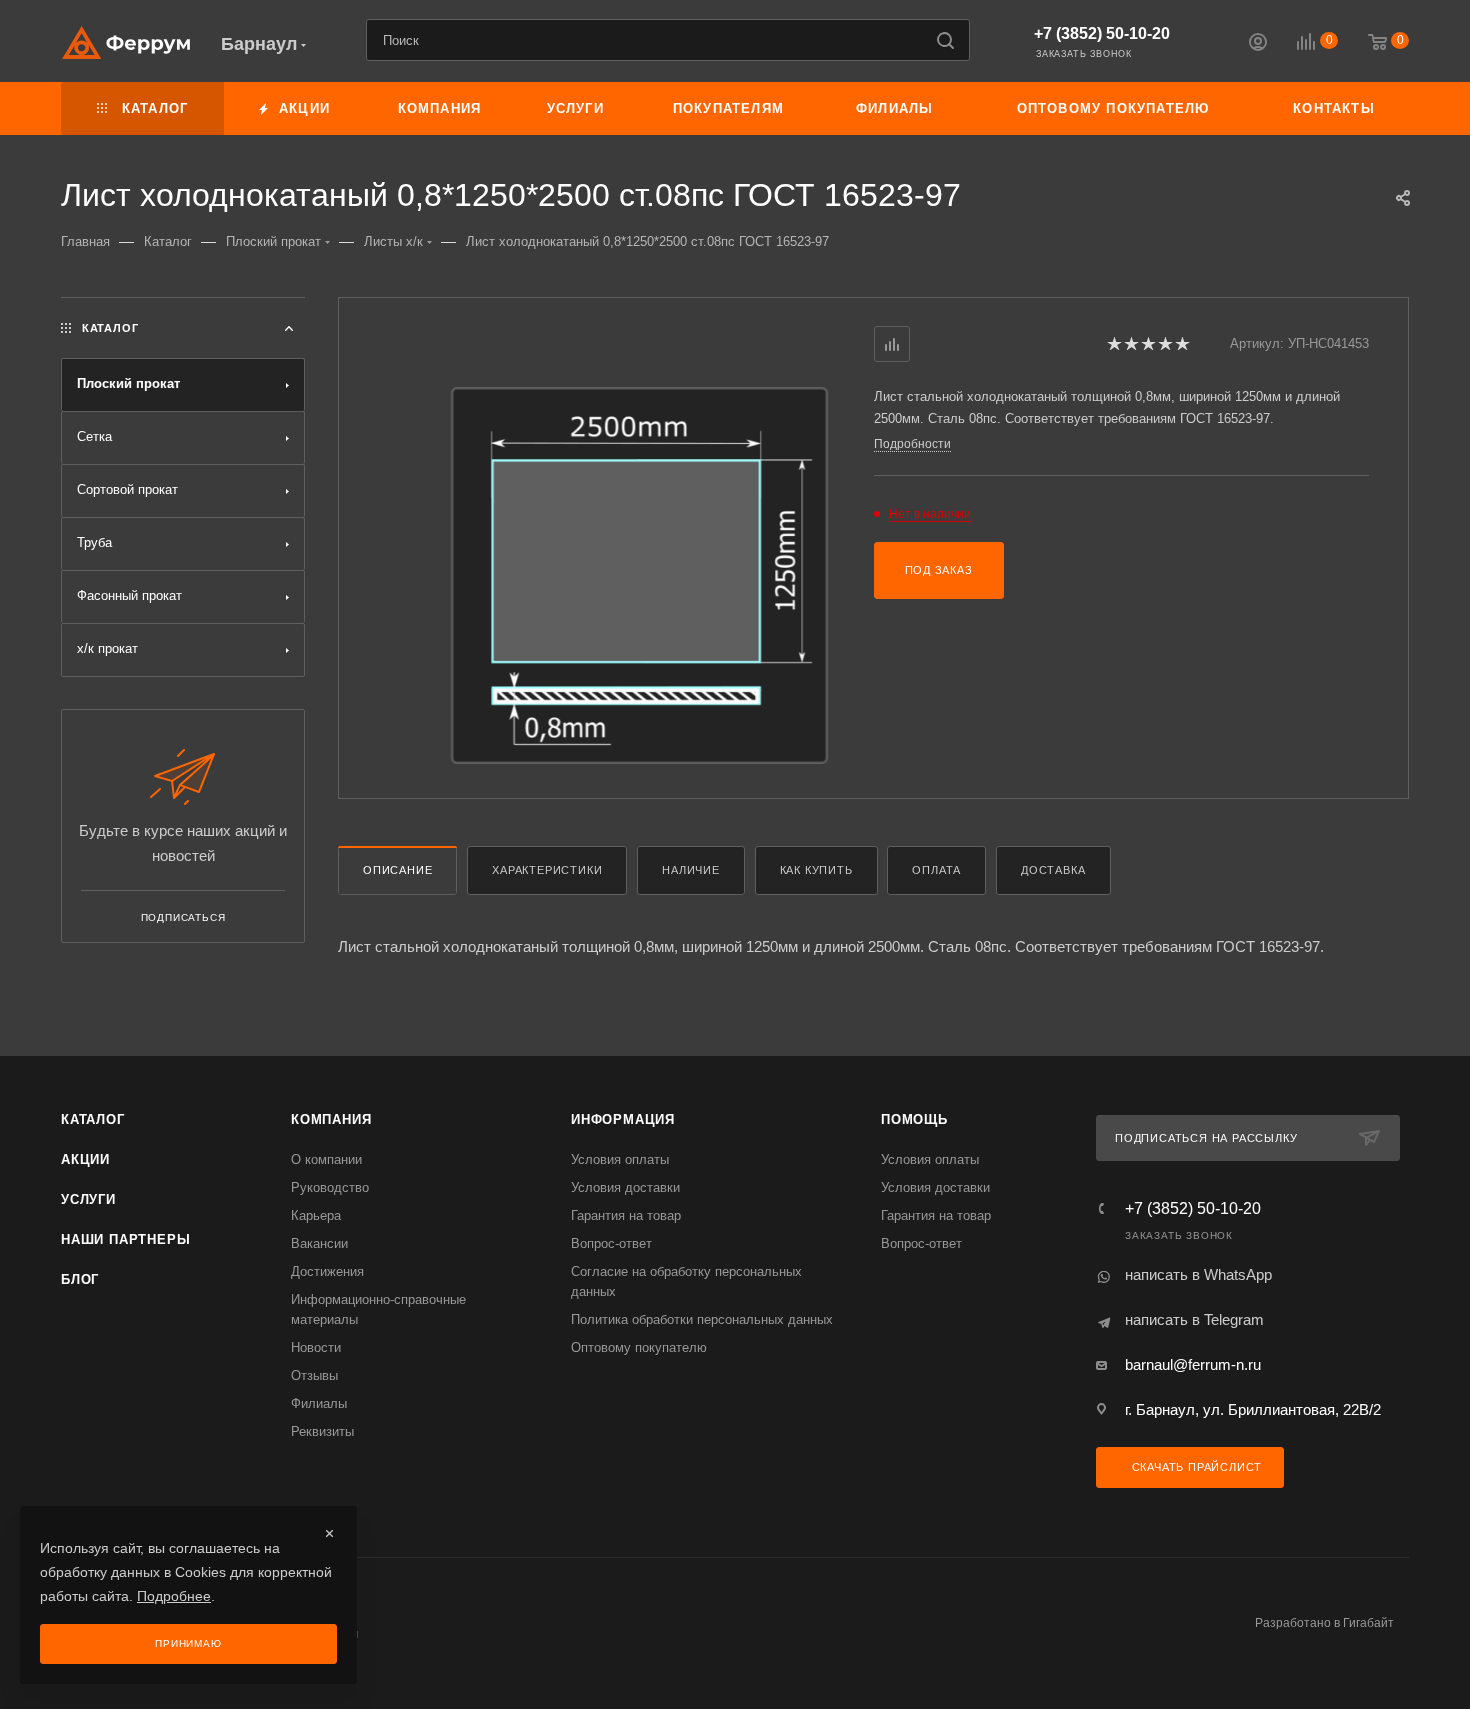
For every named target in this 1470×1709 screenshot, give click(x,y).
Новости (316, 1347)
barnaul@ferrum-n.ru (1193, 1364)
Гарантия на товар (626, 1215)
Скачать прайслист (1195, 1467)
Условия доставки (625, 1187)
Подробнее (174, 1596)
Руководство (330, 1187)
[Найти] (945, 40)
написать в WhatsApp (1198, 1274)
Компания (331, 1119)
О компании (326, 1159)
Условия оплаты (620, 1159)
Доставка (1053, 870)
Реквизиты (322, 1431)
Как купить (816, 870)
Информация (623, 1119)
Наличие (691, 870)
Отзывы (314, 1375)
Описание (397, 870)
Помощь (914, 1119)
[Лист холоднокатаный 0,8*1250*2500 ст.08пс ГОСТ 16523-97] (639, 575)
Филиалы (319, 1403)
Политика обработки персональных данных (702, 1319)
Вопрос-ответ (611, 1243)
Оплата (936, 870)
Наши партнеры (125, 1239)
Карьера (316, 1215)
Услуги (88, 1199)
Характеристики (547, 870)
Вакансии (319, 1243)
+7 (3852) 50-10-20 (1102, 33)
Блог (80, 1279)
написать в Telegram (1194, 1319)
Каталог (93, 1119)
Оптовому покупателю (639, 1347)
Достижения (327, 1271)
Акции (85, 1159)
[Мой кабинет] (1258, 44)
